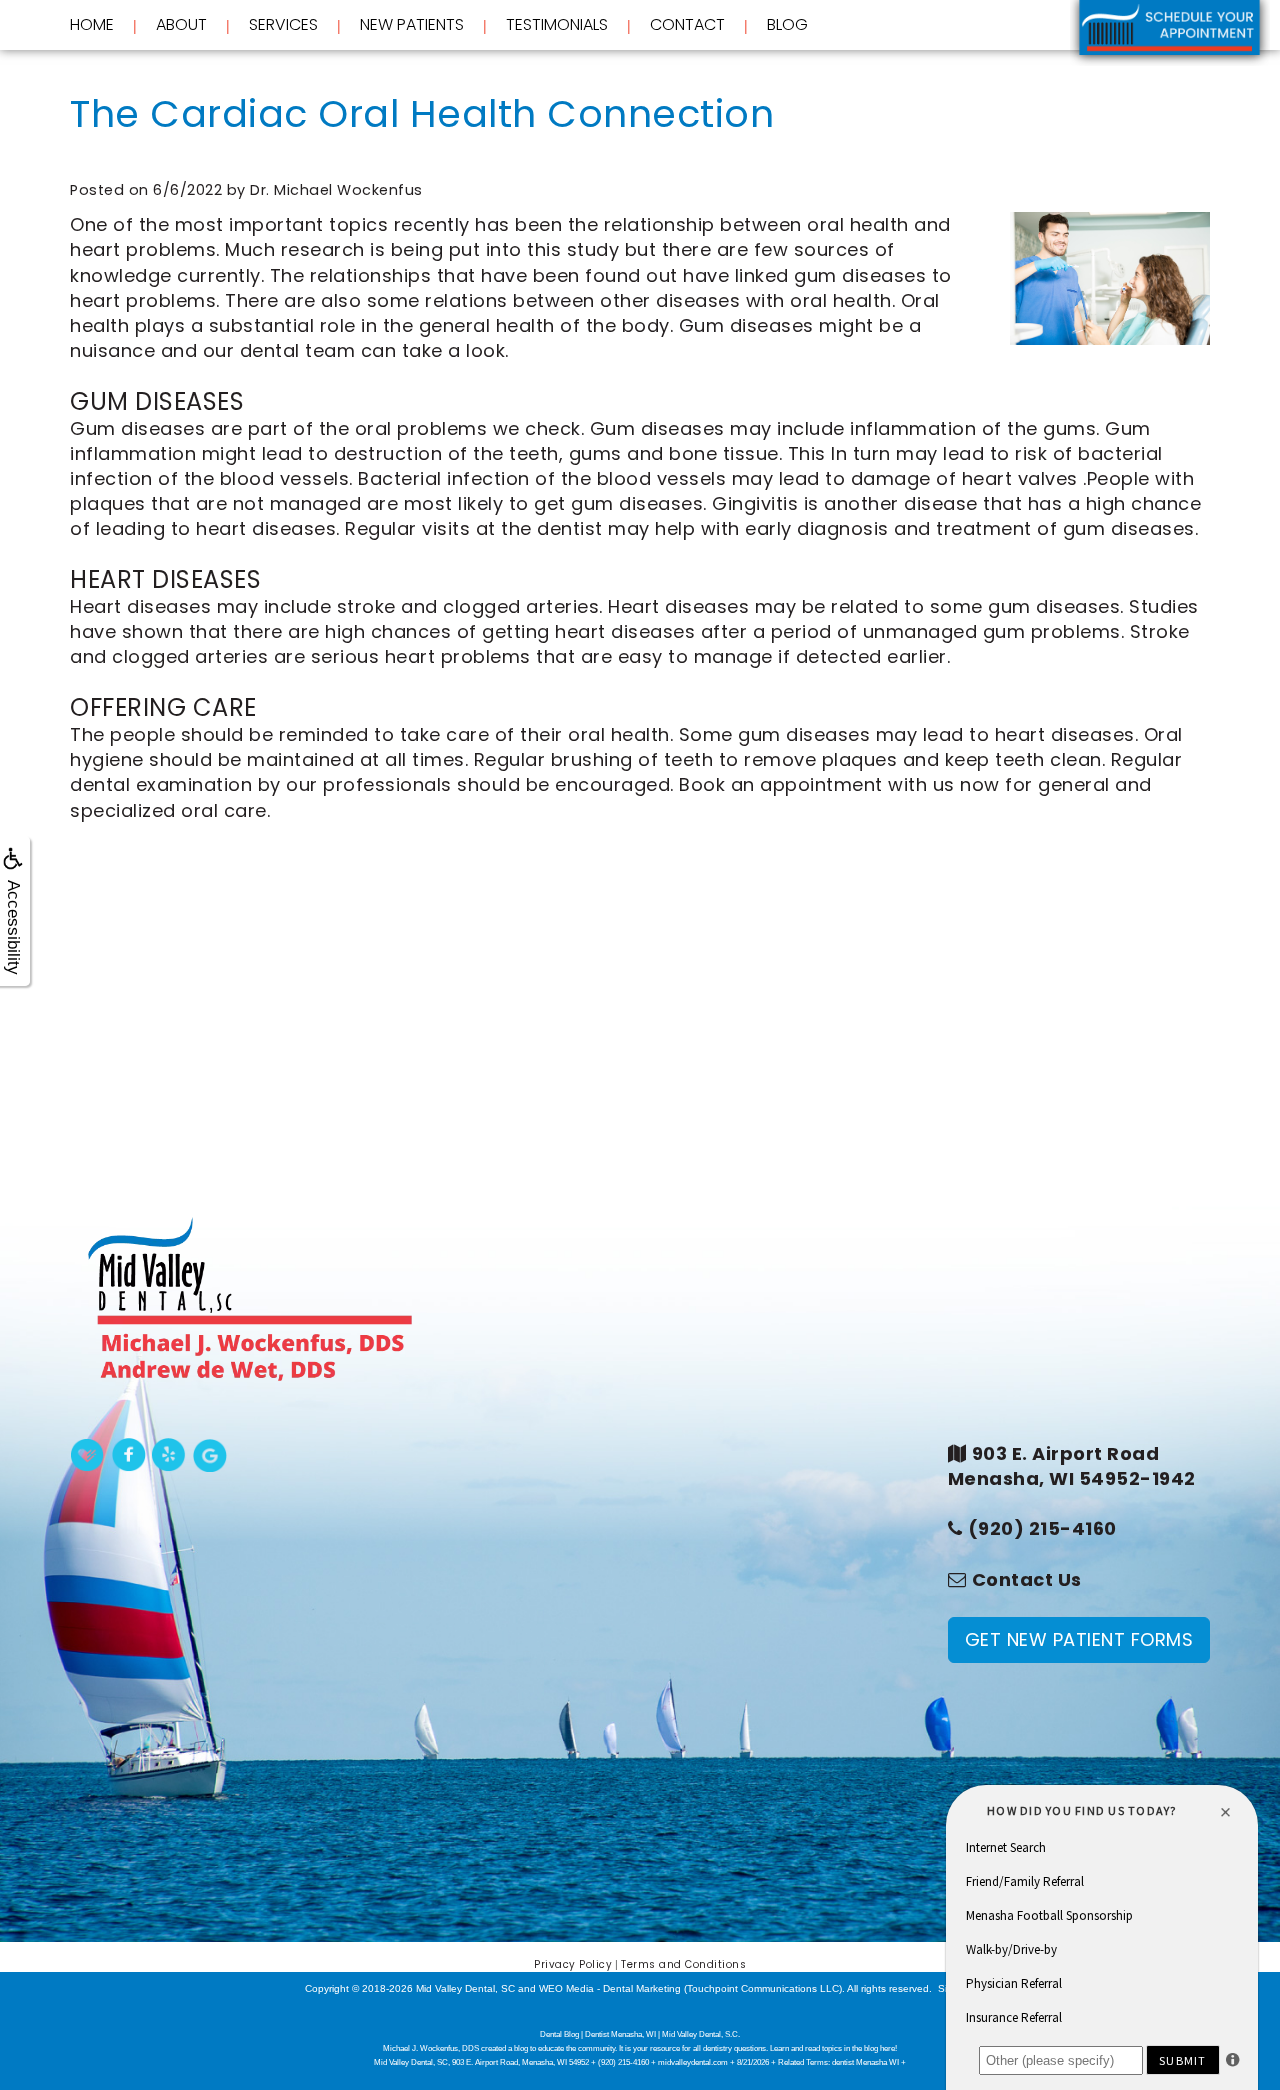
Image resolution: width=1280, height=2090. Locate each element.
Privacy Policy (573, 1964)
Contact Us (1027, 1579)
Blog (787, 24)
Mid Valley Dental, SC (465, 1988)
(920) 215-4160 (1042, 1528)
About (181, 25)
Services (283, 25)
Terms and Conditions (683, 1964)
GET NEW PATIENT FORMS (1079, 1639)
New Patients (412, 25)
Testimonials (557, 24)
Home (92, 24)
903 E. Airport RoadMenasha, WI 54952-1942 (1072, 1466)
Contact (687, 24)
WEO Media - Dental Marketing (610, 1988)
